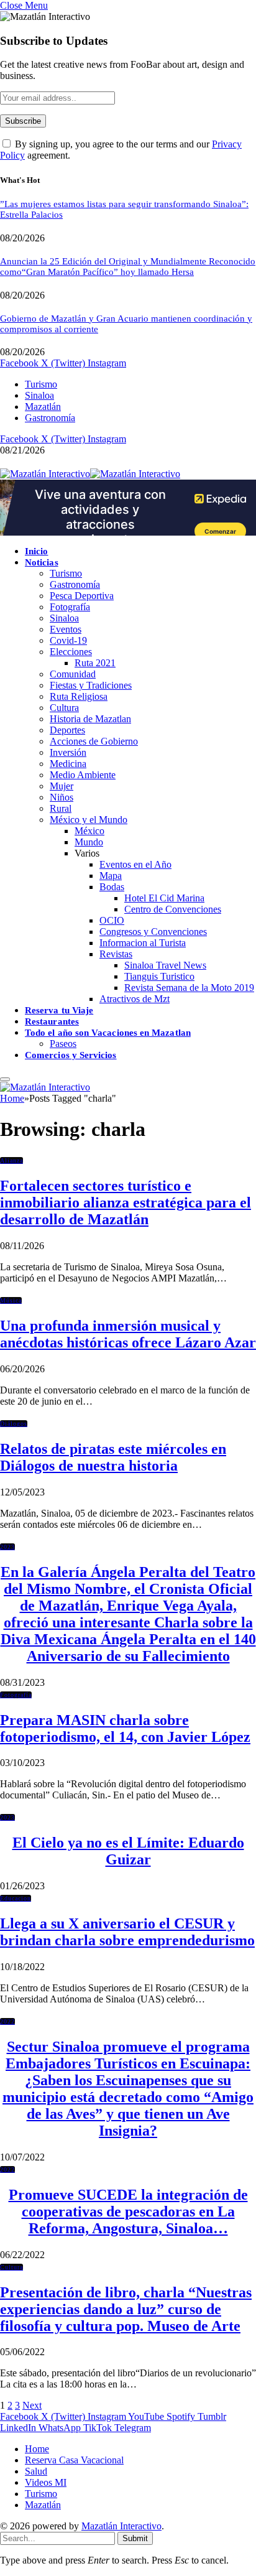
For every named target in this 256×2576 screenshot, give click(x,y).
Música (11, 1300)
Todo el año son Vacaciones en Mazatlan (108, 1033)
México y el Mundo (89, 820)
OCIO (112, 920)
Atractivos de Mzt (135, 999)
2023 (7, 1547)
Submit (135, 2538)
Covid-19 (68, 640)
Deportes (67, 730)
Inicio (36, 551)
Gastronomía (50, 418)
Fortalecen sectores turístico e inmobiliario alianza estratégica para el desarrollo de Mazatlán (126, 1202)
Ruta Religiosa (79, 696)
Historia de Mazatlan (90, 719)
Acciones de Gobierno (94, 741)
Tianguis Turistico (159, 976)
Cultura (64, 708)
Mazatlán (43, 407)
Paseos (63, 1044)
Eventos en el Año (135, 864)
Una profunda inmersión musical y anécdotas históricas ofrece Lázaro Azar (128, 1334)
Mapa (111, 876)
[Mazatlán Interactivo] (90, 474)
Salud (36, 2471)
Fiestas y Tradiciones (91, 685)
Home (37, 2449)
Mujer (62, 786)
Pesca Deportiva (82, 596)
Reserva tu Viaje (59, 1010)
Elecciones (71, 652)
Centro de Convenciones (173, 909)
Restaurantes (52, 1021)
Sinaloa (39, 395)
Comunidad (73, 674)
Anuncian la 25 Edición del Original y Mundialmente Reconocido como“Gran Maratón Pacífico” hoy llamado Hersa (128, 267)
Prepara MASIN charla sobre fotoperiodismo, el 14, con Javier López (125, 1728)
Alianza (11, 1160)
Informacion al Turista (143, 943)
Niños (62, 797)
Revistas (116, 954)
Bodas (112, 887)
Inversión (68, 752)
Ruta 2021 (95, 663)
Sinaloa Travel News (165, 965)
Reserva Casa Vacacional (74, 2460)
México (89, 831)
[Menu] (5, 1079)
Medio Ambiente (83, 775)
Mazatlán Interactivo (121, 2526)
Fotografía (70, 607)
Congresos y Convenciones (153, 932)
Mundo (89, 842)
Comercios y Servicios (71, 1055)
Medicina (68, 764)
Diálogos (14, 1424)
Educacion (16, 1898)
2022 (7, 2021)
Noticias (42, 562)
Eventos (66, 629)
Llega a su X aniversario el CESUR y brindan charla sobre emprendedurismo (127, 1932)
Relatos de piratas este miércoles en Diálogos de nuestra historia (113, 1457)
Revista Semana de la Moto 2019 (189, 988)
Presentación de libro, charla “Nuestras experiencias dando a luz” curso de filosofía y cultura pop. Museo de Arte (126, 2309)
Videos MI (46, 2482)
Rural (61, 808)
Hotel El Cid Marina (164, 898)
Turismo (41, 384)
